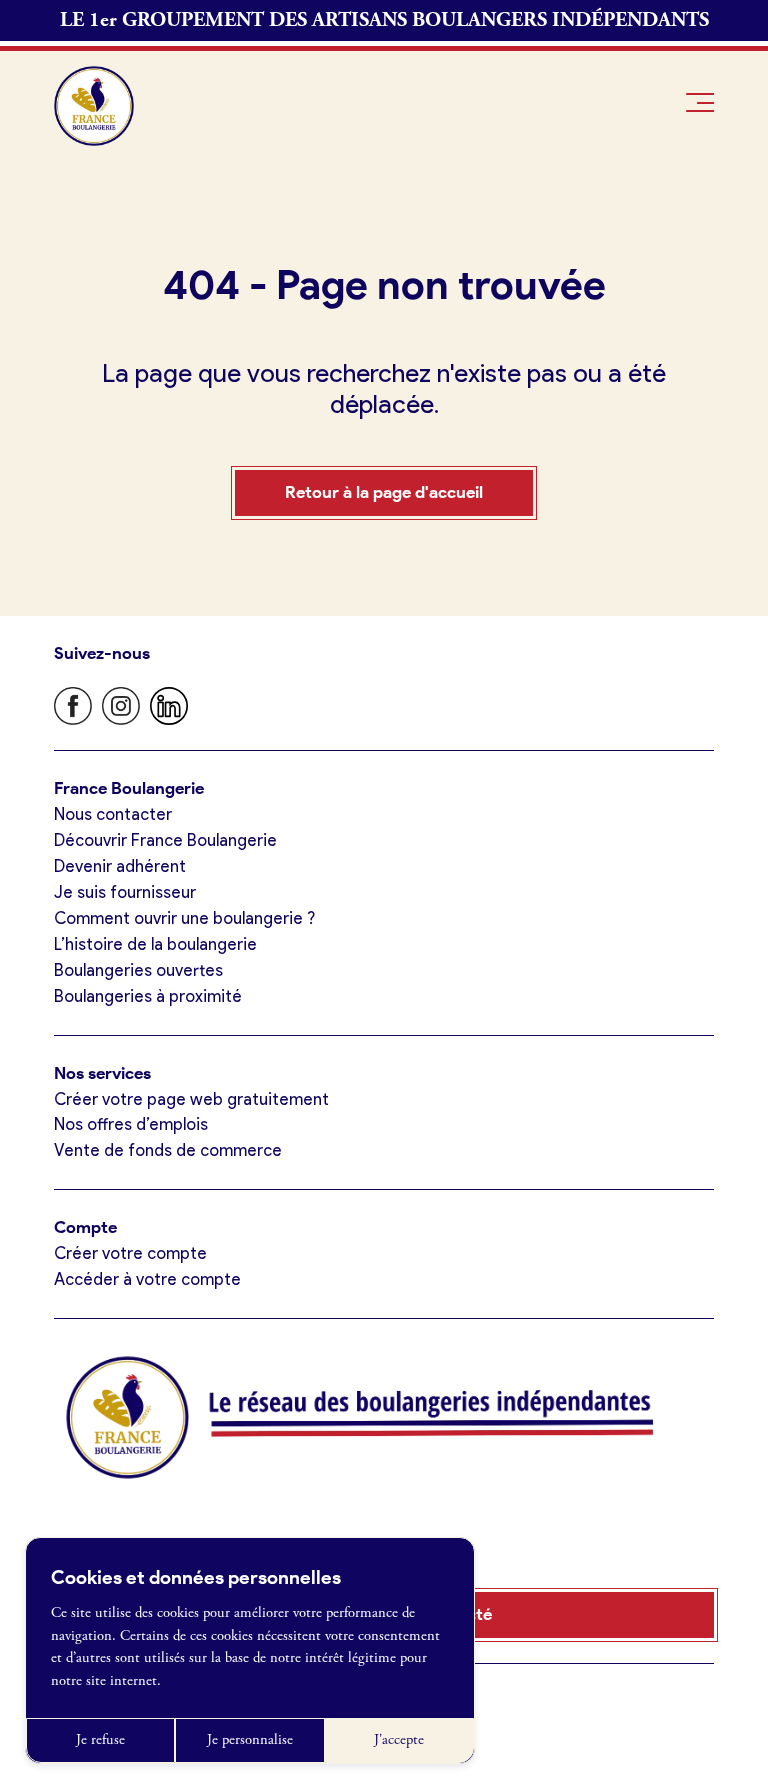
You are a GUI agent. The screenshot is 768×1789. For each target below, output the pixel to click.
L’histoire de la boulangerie (155, 944)
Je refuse (100, 1740)
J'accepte (399, 1740)
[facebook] (73, 706)
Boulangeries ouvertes (138, 970)
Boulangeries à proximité (148, 996)
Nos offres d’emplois (131, 1124)
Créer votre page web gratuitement (191, 1099)
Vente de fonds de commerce (168, 1150)
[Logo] (94, 106)
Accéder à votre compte (147, 1279)
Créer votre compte (130, 1253)
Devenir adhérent (120, 866)
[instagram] (121, 706)
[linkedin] (169, 706)
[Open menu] (700, 102)
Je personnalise (250, 1740)
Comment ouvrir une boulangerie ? (184, 918)
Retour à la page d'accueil (384, 492)
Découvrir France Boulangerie (165, 840)
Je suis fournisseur (125, 892)
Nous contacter (113, 814)
